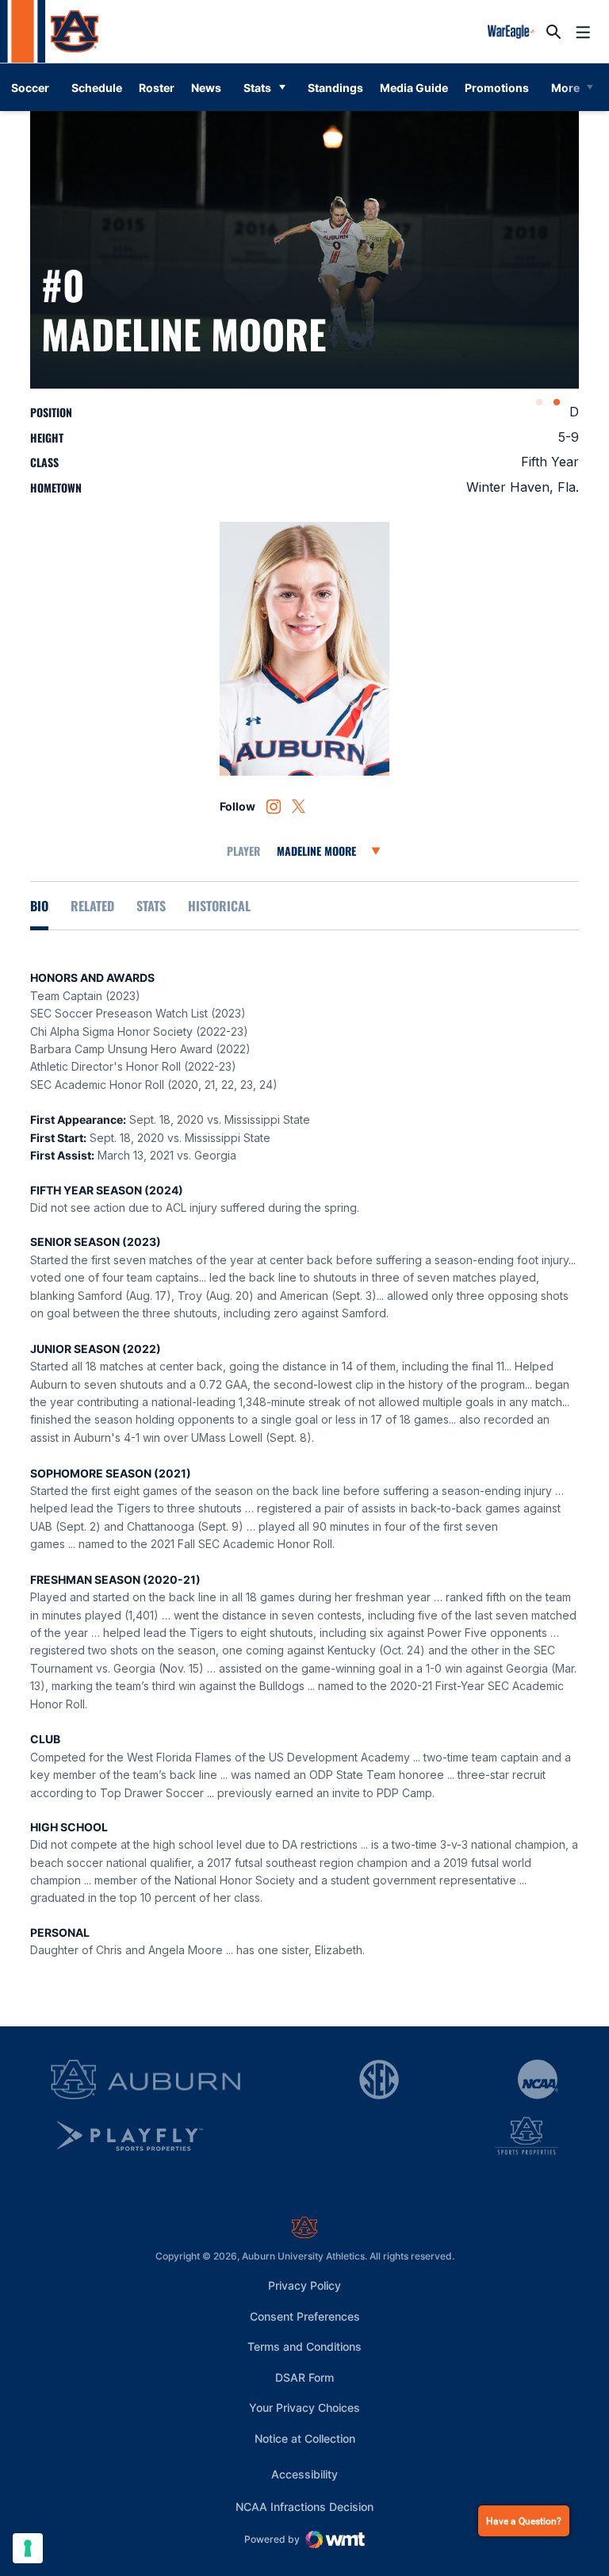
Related (92, 906)
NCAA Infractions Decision (304, 2506)
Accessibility (304, 2474)
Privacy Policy (304, 2285)
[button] (539, 402)
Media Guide (417, 87)
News (206, 88)
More (565, 88)
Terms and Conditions (304, 2346)
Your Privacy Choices (304, 2407)
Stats (257, 88)
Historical (219, 906)
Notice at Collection (305, 2438)
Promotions (500, 87)
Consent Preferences (305, 2316)
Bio (39, 906)
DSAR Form (304, 2377)
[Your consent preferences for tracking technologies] (28, 2548)
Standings (335, 88)
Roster (157, 88)
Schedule (97, 88)
